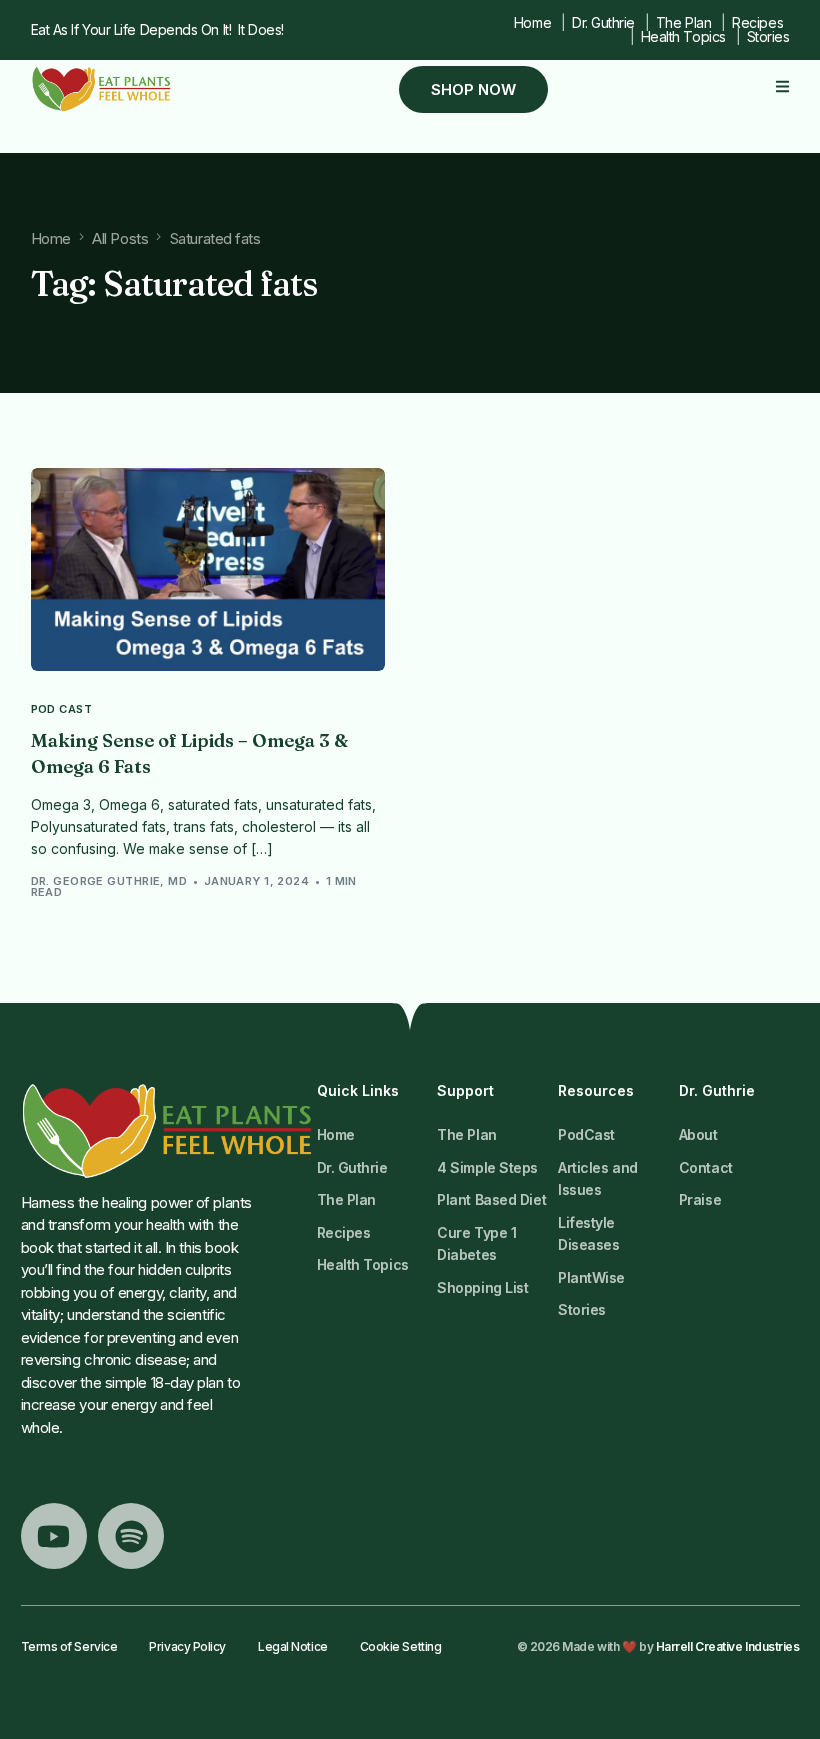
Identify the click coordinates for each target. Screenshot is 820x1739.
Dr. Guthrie (603, 22)
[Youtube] (54, 1536)
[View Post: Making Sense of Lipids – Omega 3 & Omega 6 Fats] (208, 569)
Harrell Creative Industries (728, 1646)
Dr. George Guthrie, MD (109, 881)
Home (532, 22)
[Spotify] (131, 1536)
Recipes (757, 22)
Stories (768, 36)
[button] (782, 86)
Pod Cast (62, 709)
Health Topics (683, 36)
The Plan (683, 22)
